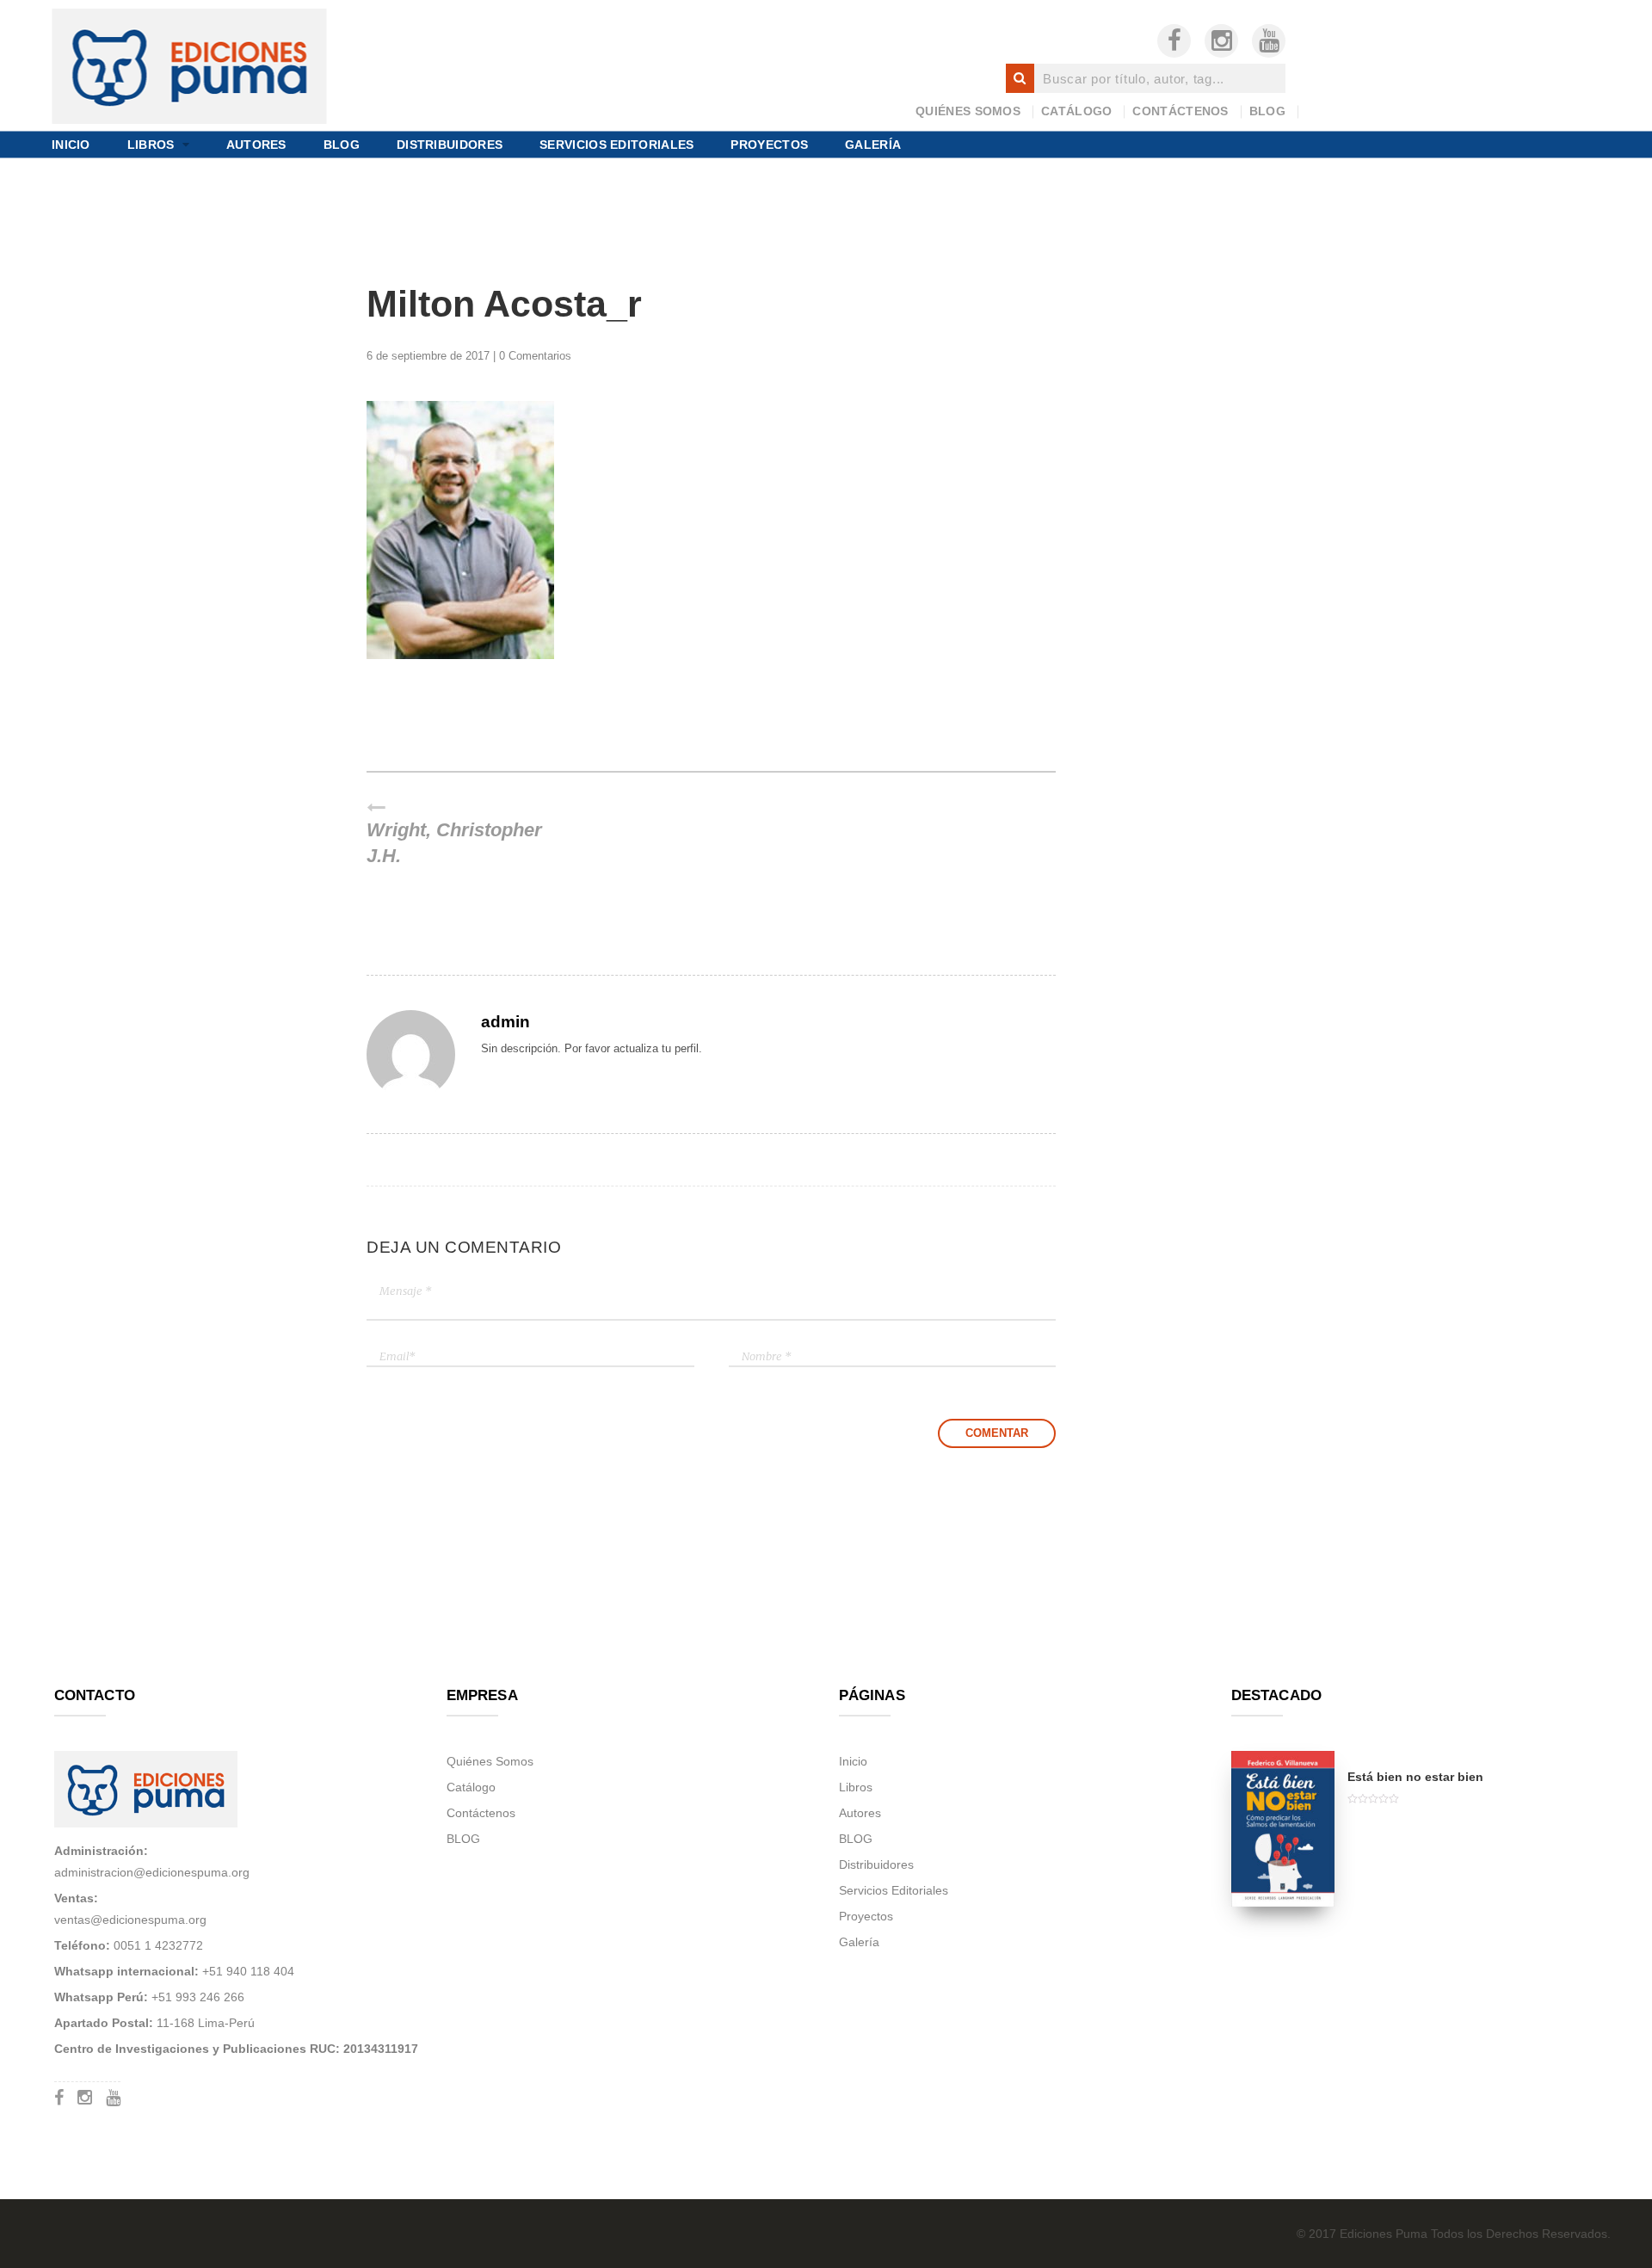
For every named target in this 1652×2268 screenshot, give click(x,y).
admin (505, 1021)
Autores (256, 144)
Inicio (71, 144)
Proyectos (769, 144)
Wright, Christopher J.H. (454, 844)
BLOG (1267, 111)
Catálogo (1076, 111)
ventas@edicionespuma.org (130, 1920)
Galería (873, 144)
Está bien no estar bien (1415, 1777)
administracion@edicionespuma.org (152, 1872)
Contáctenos (1180, 111)
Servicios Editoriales (616, 144)
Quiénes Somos (968, 111)
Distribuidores (450, 144)
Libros (151, 144)
